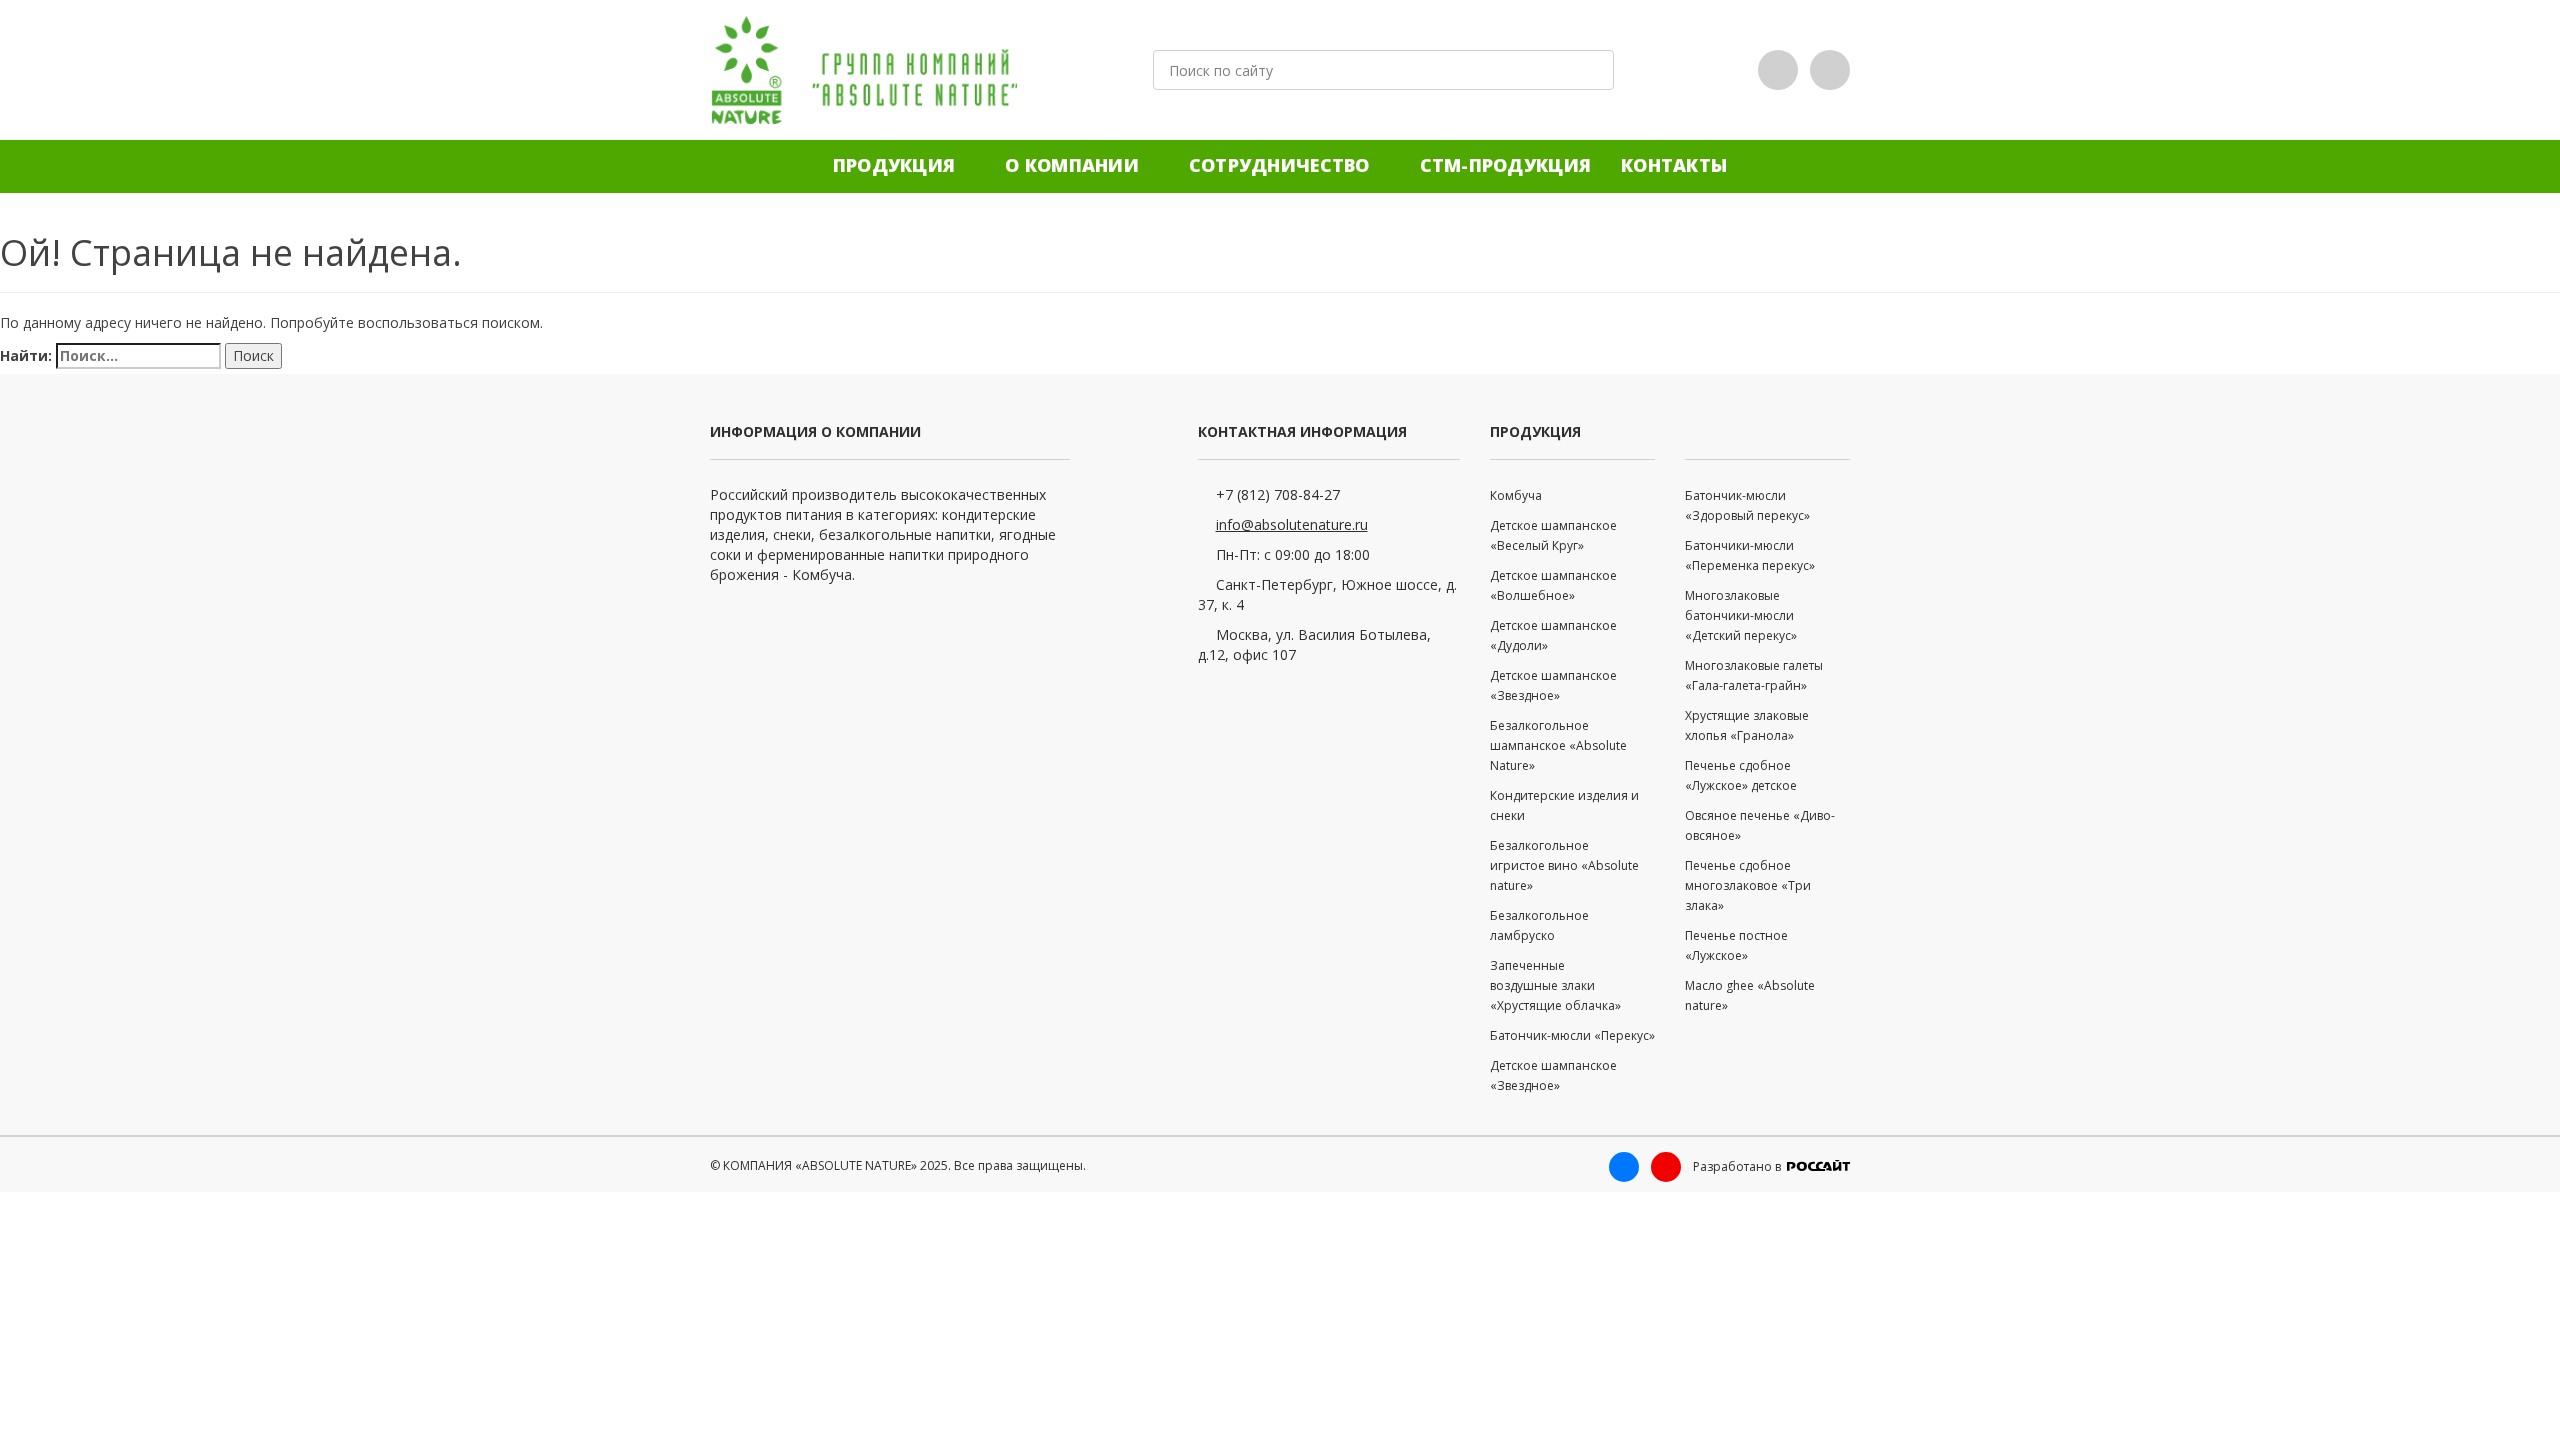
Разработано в (1738, 1166)
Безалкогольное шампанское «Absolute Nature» (1558, 745)
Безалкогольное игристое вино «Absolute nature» (1564, 865)
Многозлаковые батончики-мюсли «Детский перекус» (1741, 615)
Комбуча (1516, 495)
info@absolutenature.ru (1292, 524)
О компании (1072, 165)
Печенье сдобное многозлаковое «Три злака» (1748, 885)
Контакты (1674, 165)
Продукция (894, 165)
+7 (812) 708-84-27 (1278, 494)
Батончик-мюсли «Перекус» (1572, 1035)
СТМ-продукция (1505, 165)
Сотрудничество (1279, 165)
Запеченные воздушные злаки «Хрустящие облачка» (1555, 985)
